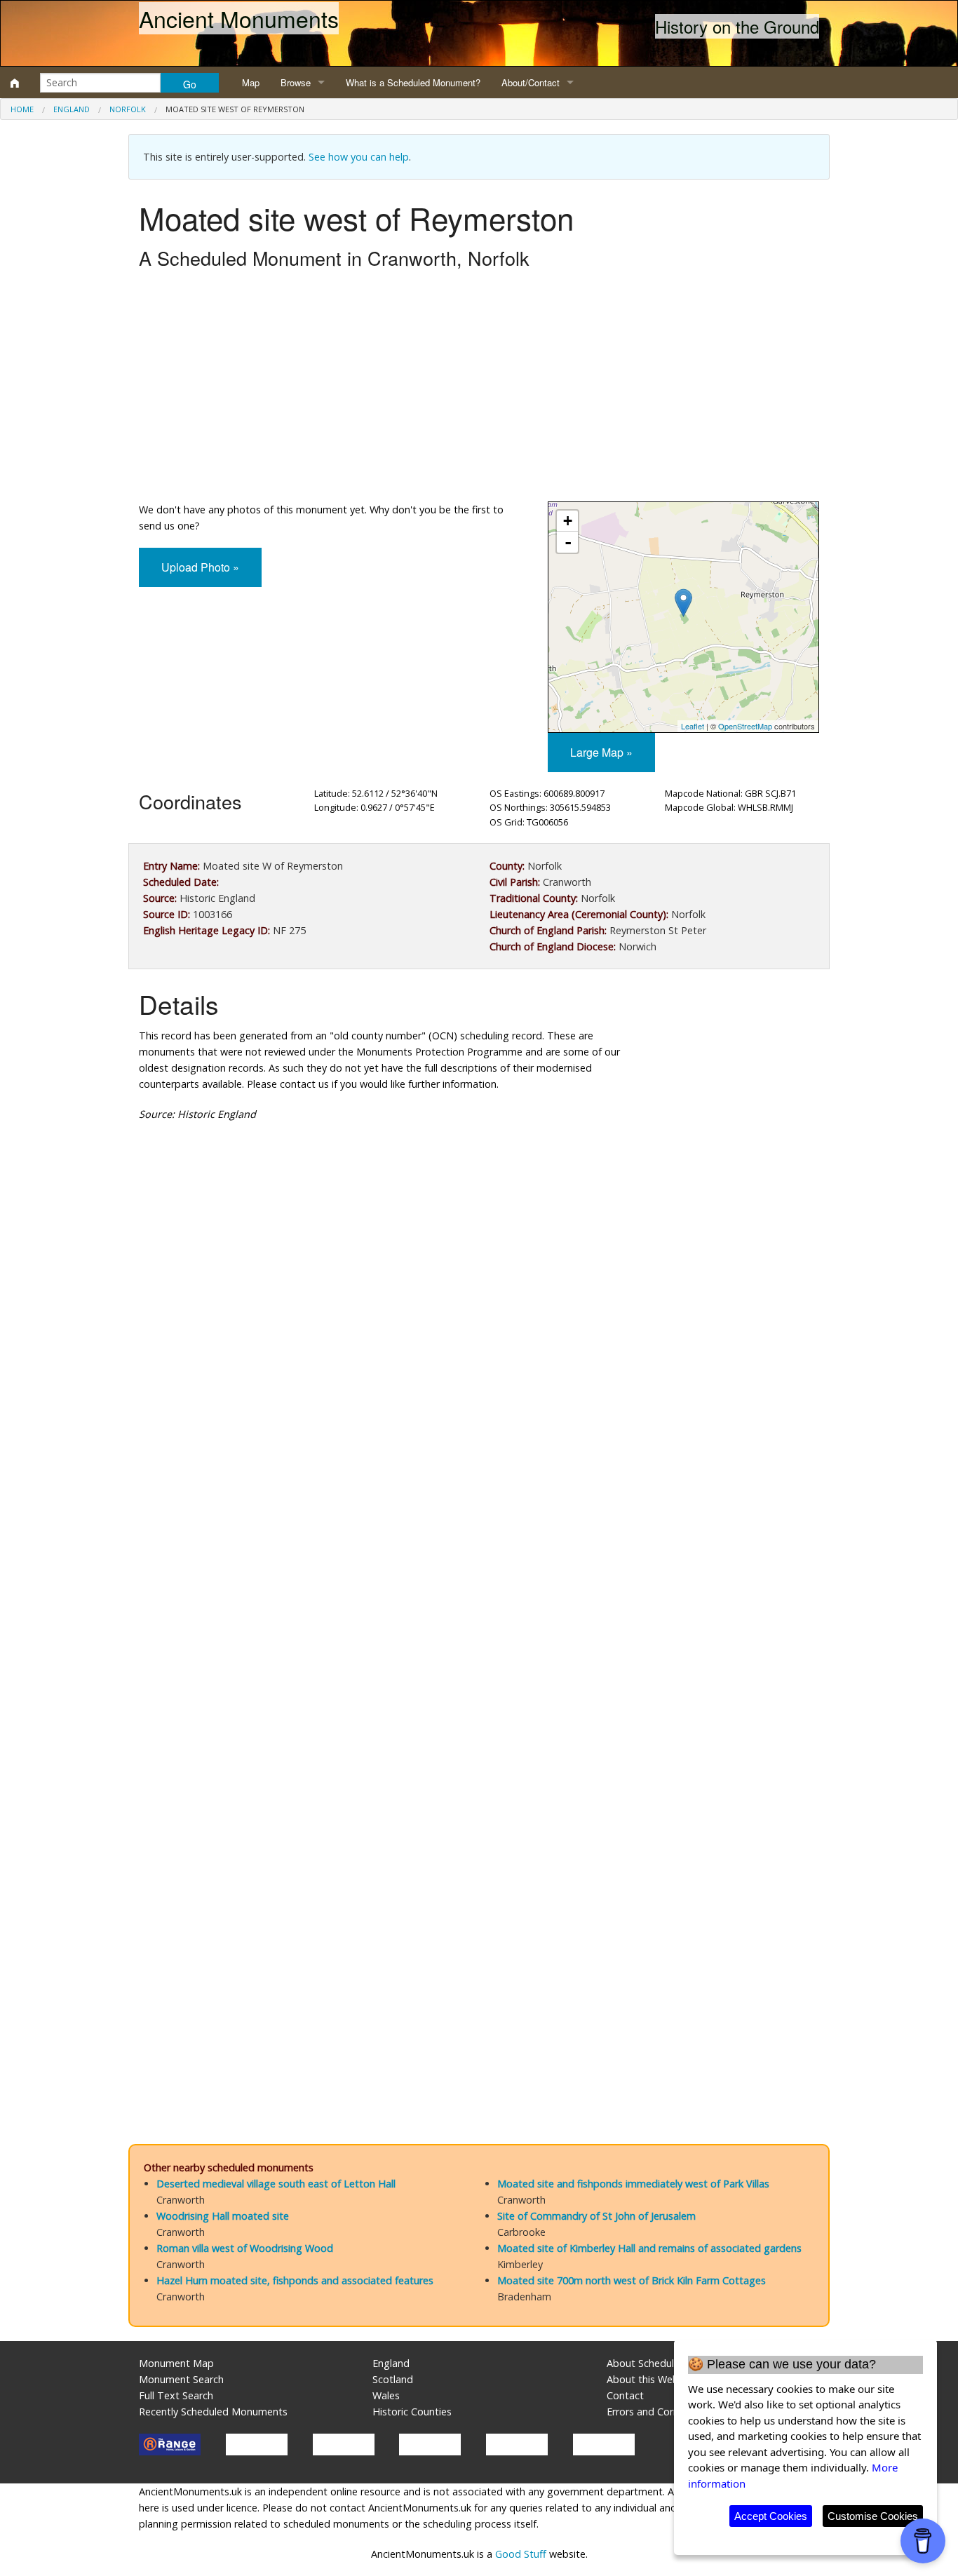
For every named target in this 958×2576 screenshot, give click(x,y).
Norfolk (128, 109)
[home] (15, 83)
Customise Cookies (873, 2516)
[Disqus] (479, 1553)
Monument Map (176, 2363)
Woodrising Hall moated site (223, 2216)
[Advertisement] (479, 389)
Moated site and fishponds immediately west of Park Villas (633, 2184)
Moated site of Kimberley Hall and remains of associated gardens (649, 2248)
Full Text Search (176, 2395)
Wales (386, 2395)
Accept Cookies (771, 2516)
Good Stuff (521, 2554)
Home (22, 109)
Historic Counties (412, 2412)
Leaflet (693, 726)
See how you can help (359, 157)
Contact (625, 2395)
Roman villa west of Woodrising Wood (245, 2248)
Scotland (393, 2379)
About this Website (651, 2379)
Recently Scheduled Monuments (213, 2412)
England (72, 109)
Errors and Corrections (659, 2412)
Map (251, 82)
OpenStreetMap (745, 726)
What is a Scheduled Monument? (413, 82)
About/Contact (531, 82)
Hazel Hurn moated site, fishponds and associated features (295, 2280)
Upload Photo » (200, 567)
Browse (296, 82)
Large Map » (601, 752)
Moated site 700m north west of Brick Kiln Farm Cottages (632, 2280)
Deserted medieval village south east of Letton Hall (276, 2184)
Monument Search (181, 2379)
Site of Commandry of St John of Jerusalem (596, 2216)
